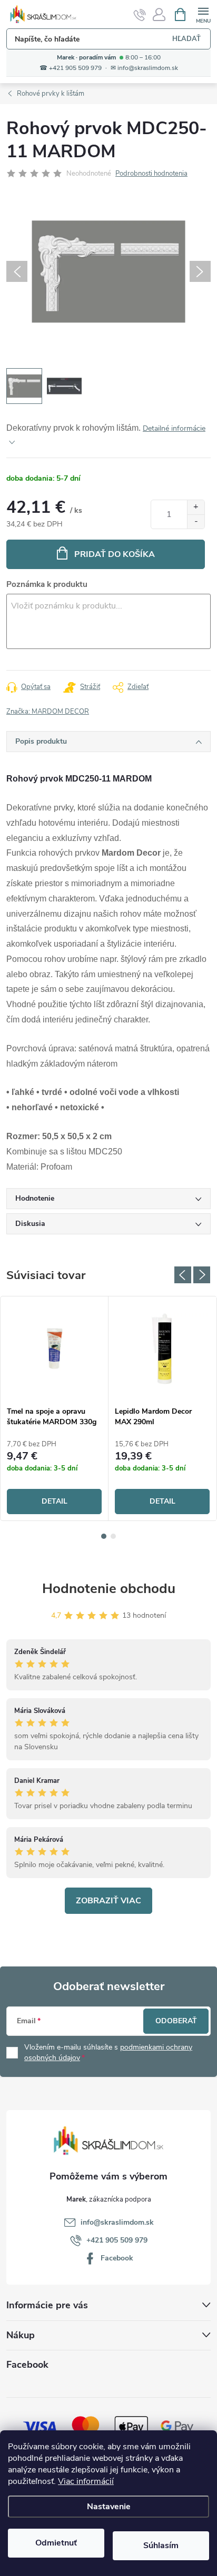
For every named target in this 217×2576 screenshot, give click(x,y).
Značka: (48, 712)
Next (202, 1275)
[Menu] (203, 14)
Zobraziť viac (108, 1901)
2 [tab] (113, 1536)
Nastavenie (109, 2507)
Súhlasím (161, 2545)
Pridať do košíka (115, 554)
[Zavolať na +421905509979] (140, 15)
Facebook (117, 2258)
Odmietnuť (56, 2543)
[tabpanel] (55, 1408)
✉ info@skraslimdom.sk (144, 68)
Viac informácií (86, 2481)
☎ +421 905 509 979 (71, 68)
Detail (55, 1501)
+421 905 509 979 (117, 2240)
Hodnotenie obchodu (109, 1589)
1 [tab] (104, 1536)
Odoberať (176, 2021)
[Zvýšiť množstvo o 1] (196, 507)
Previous (183, 1275)
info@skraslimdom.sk (117, 2222)
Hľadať (186, 39)
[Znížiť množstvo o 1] (196, 521)
